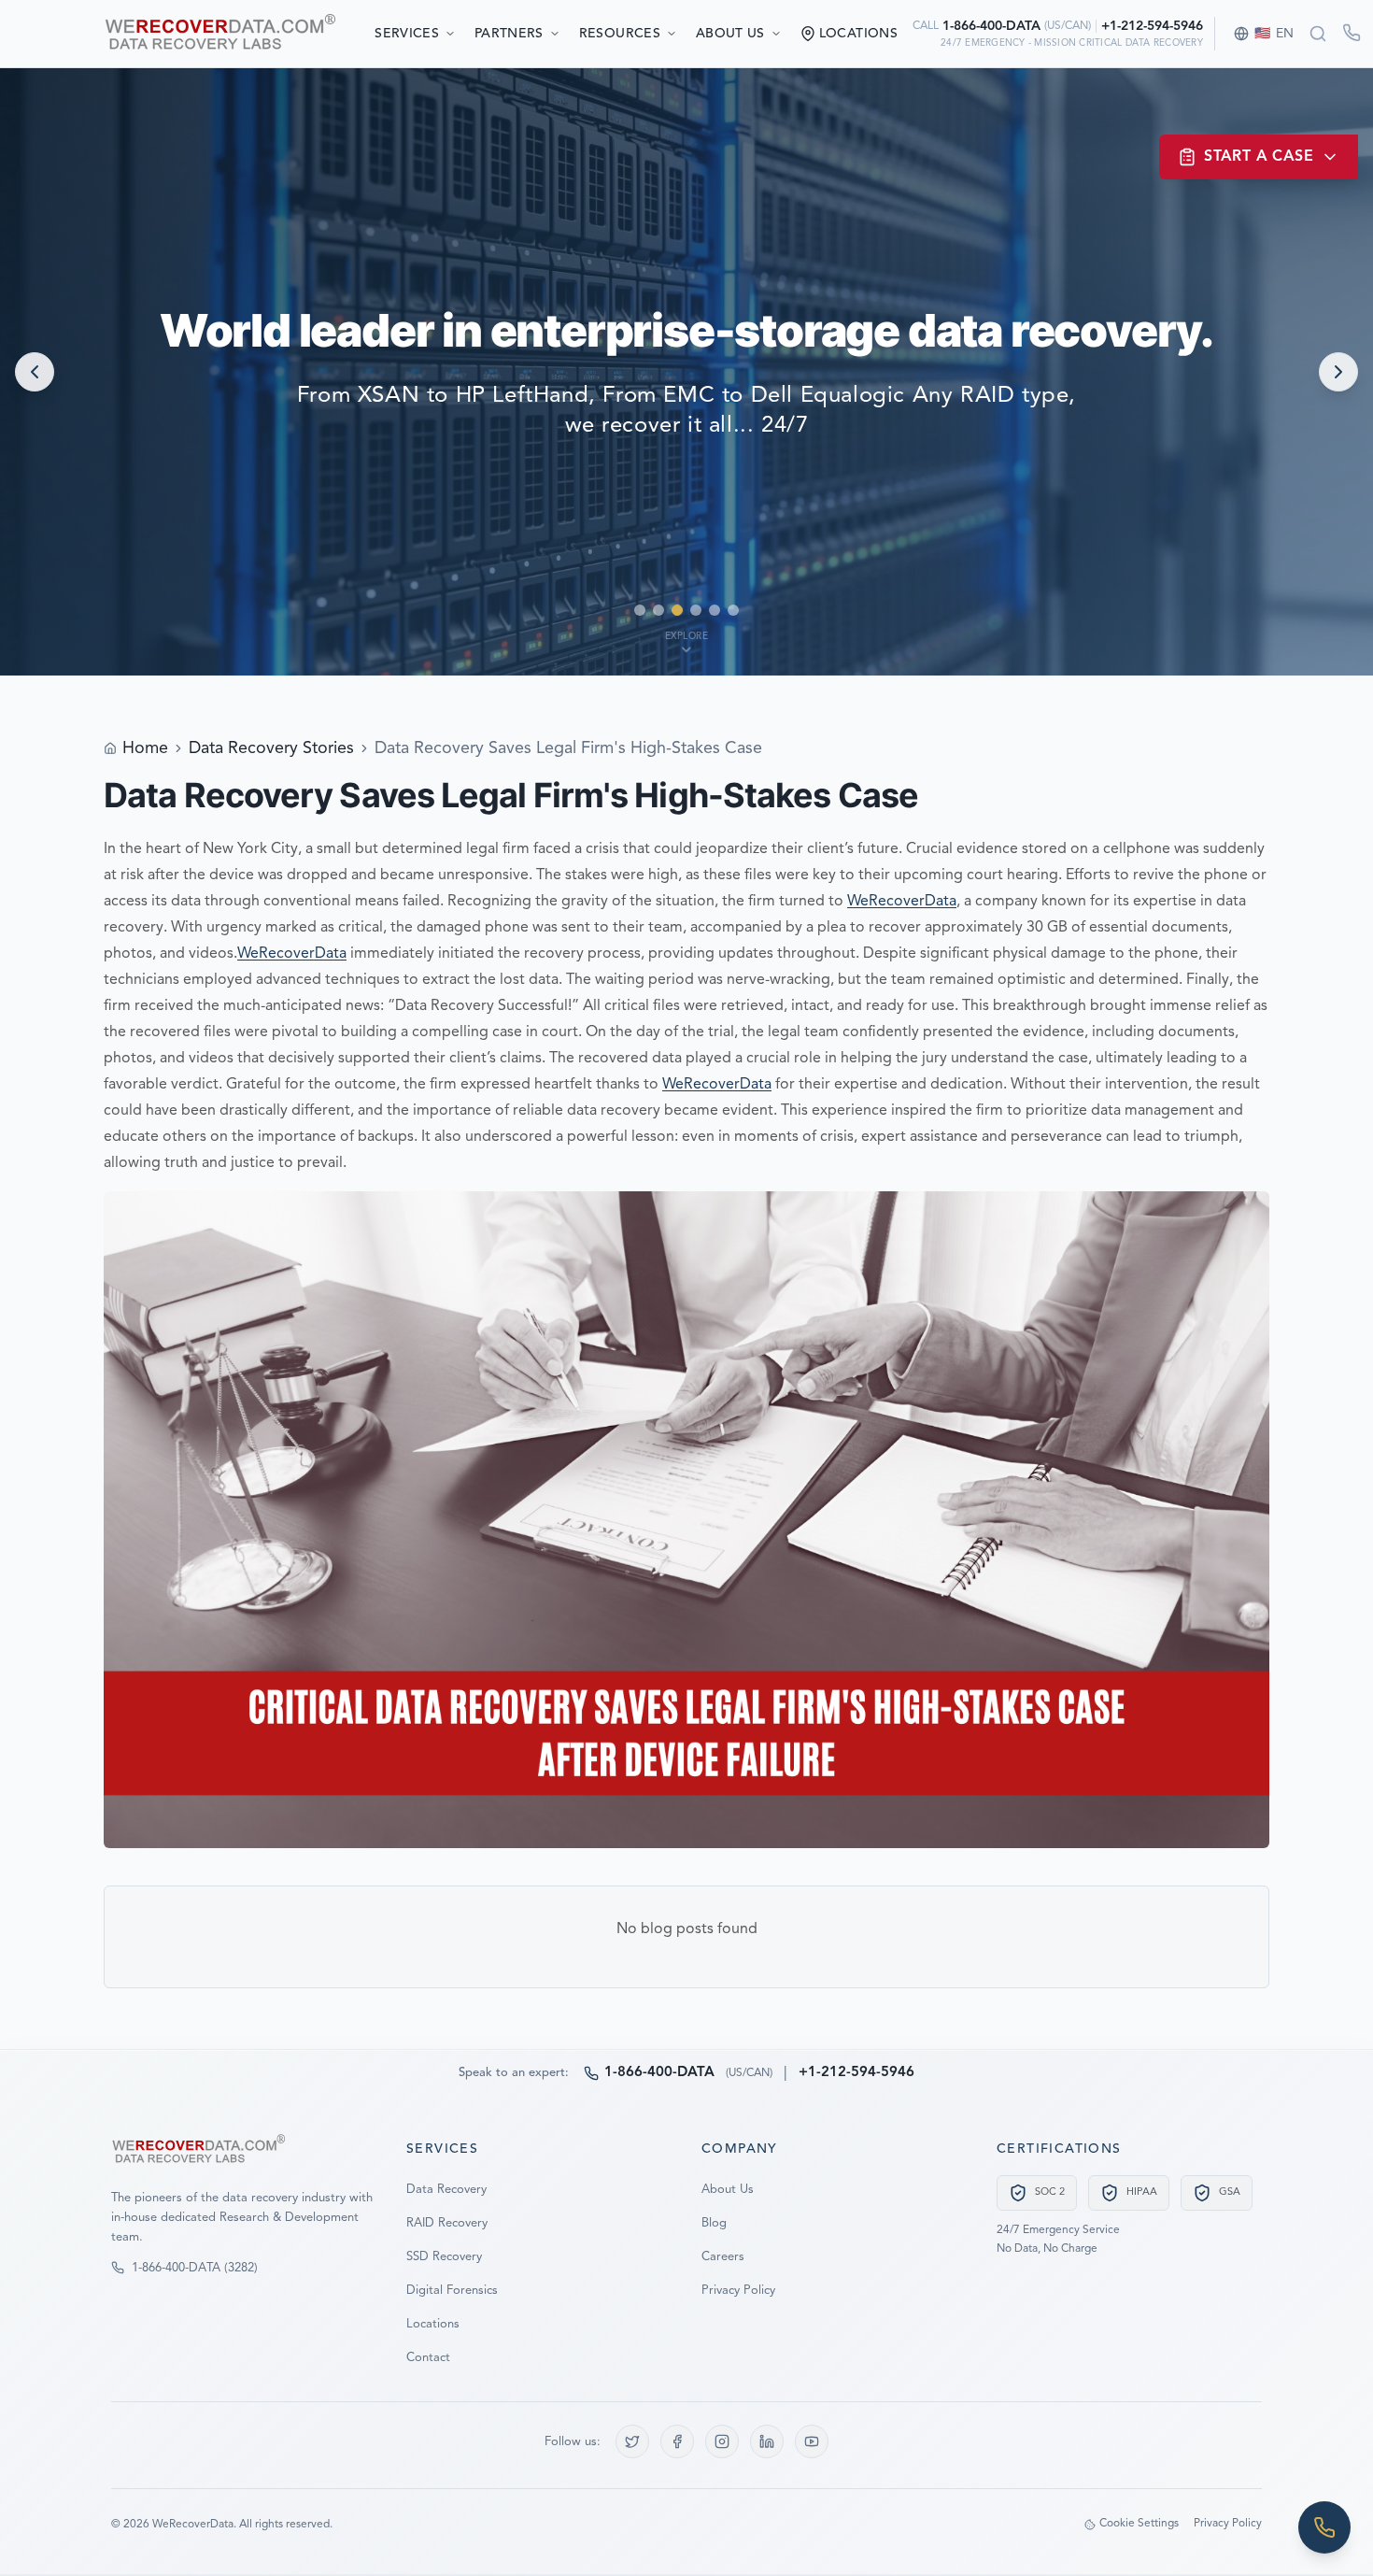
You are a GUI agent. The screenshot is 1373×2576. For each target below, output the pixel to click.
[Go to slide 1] (640, 610)
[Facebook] (677, 2441)
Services (407, 34)
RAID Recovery (447, 2223)
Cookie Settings (1139, 2524)
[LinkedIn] (767, 2441)
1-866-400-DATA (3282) (195, 2268)
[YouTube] (812, 2441)
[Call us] (1324, 2527)
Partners (509, 34)
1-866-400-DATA (991, 26)
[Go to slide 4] (696, 610)
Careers (723, 2257)
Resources (620, 34)
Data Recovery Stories (271, 748)
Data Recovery (446, 2190)
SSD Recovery (444, 2257)
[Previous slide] (35, 372)
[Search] (1318, 34)
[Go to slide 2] (658, 610)
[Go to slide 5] (715, 610)
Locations (433, 2324)
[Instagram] (722, 2441)
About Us (730, 34)
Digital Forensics (452, 2291)
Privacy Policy (738, 2291)
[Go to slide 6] (733, 610)
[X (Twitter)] (632, 2441)
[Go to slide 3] (677, 610)
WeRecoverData (902, 902)
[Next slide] (1338, 372)
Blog (714, 2223)
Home (145, 748)
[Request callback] (1352, 33)
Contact (428, 2358)
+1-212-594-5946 (1152, 26)
